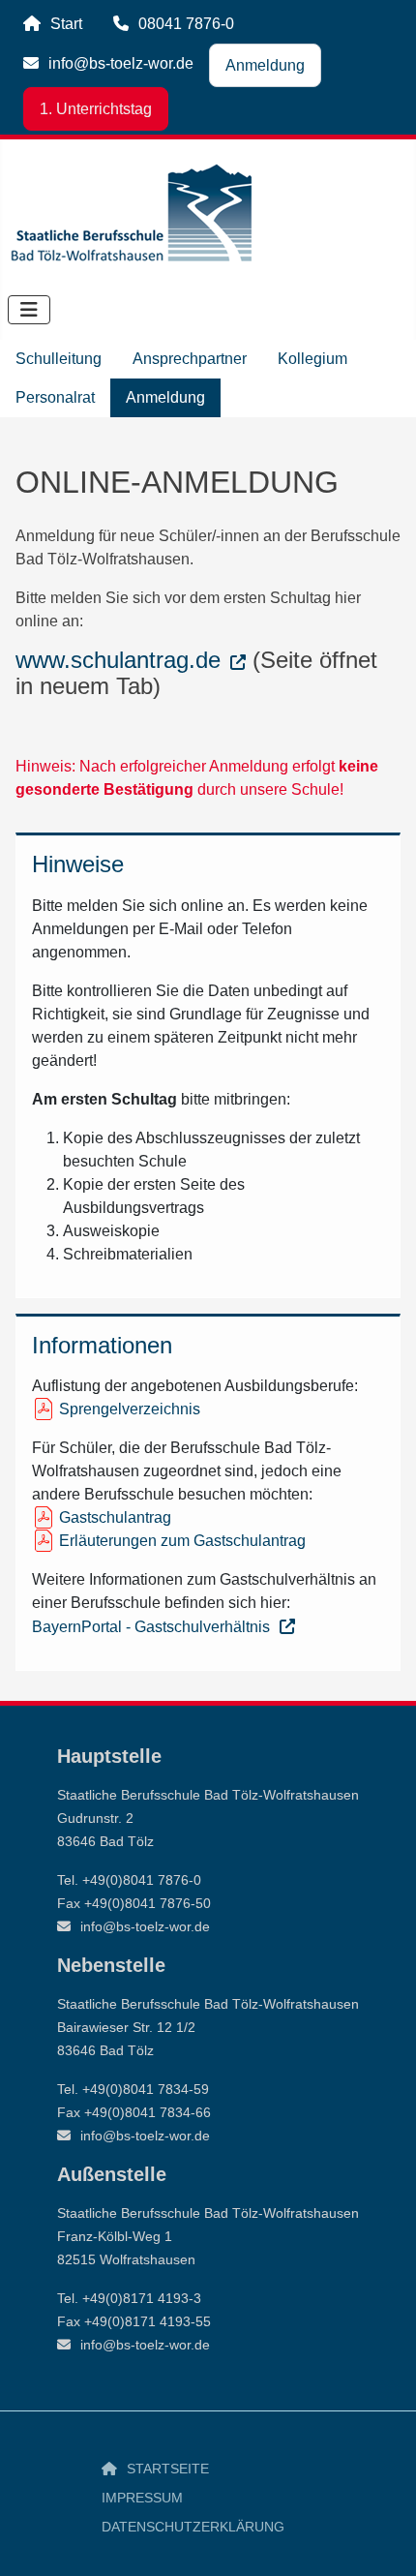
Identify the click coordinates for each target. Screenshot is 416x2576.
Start (66, 24)
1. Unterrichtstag (96, 109)
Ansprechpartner (190, 359)
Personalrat (55, 397)
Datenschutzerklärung (193, 2527)
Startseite (168, 2469)
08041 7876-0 (186, 24)
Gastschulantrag (115, 1517)
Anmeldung (265, 65)
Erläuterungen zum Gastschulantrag (182, 1541)
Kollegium (312, 359)
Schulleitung (59, 359)
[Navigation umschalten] (29, 310)
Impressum (142, 2498)
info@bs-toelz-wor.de (121, 63)
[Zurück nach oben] (382, 2540)
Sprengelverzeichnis (130, 1409)
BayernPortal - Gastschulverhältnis (151, 1627)
